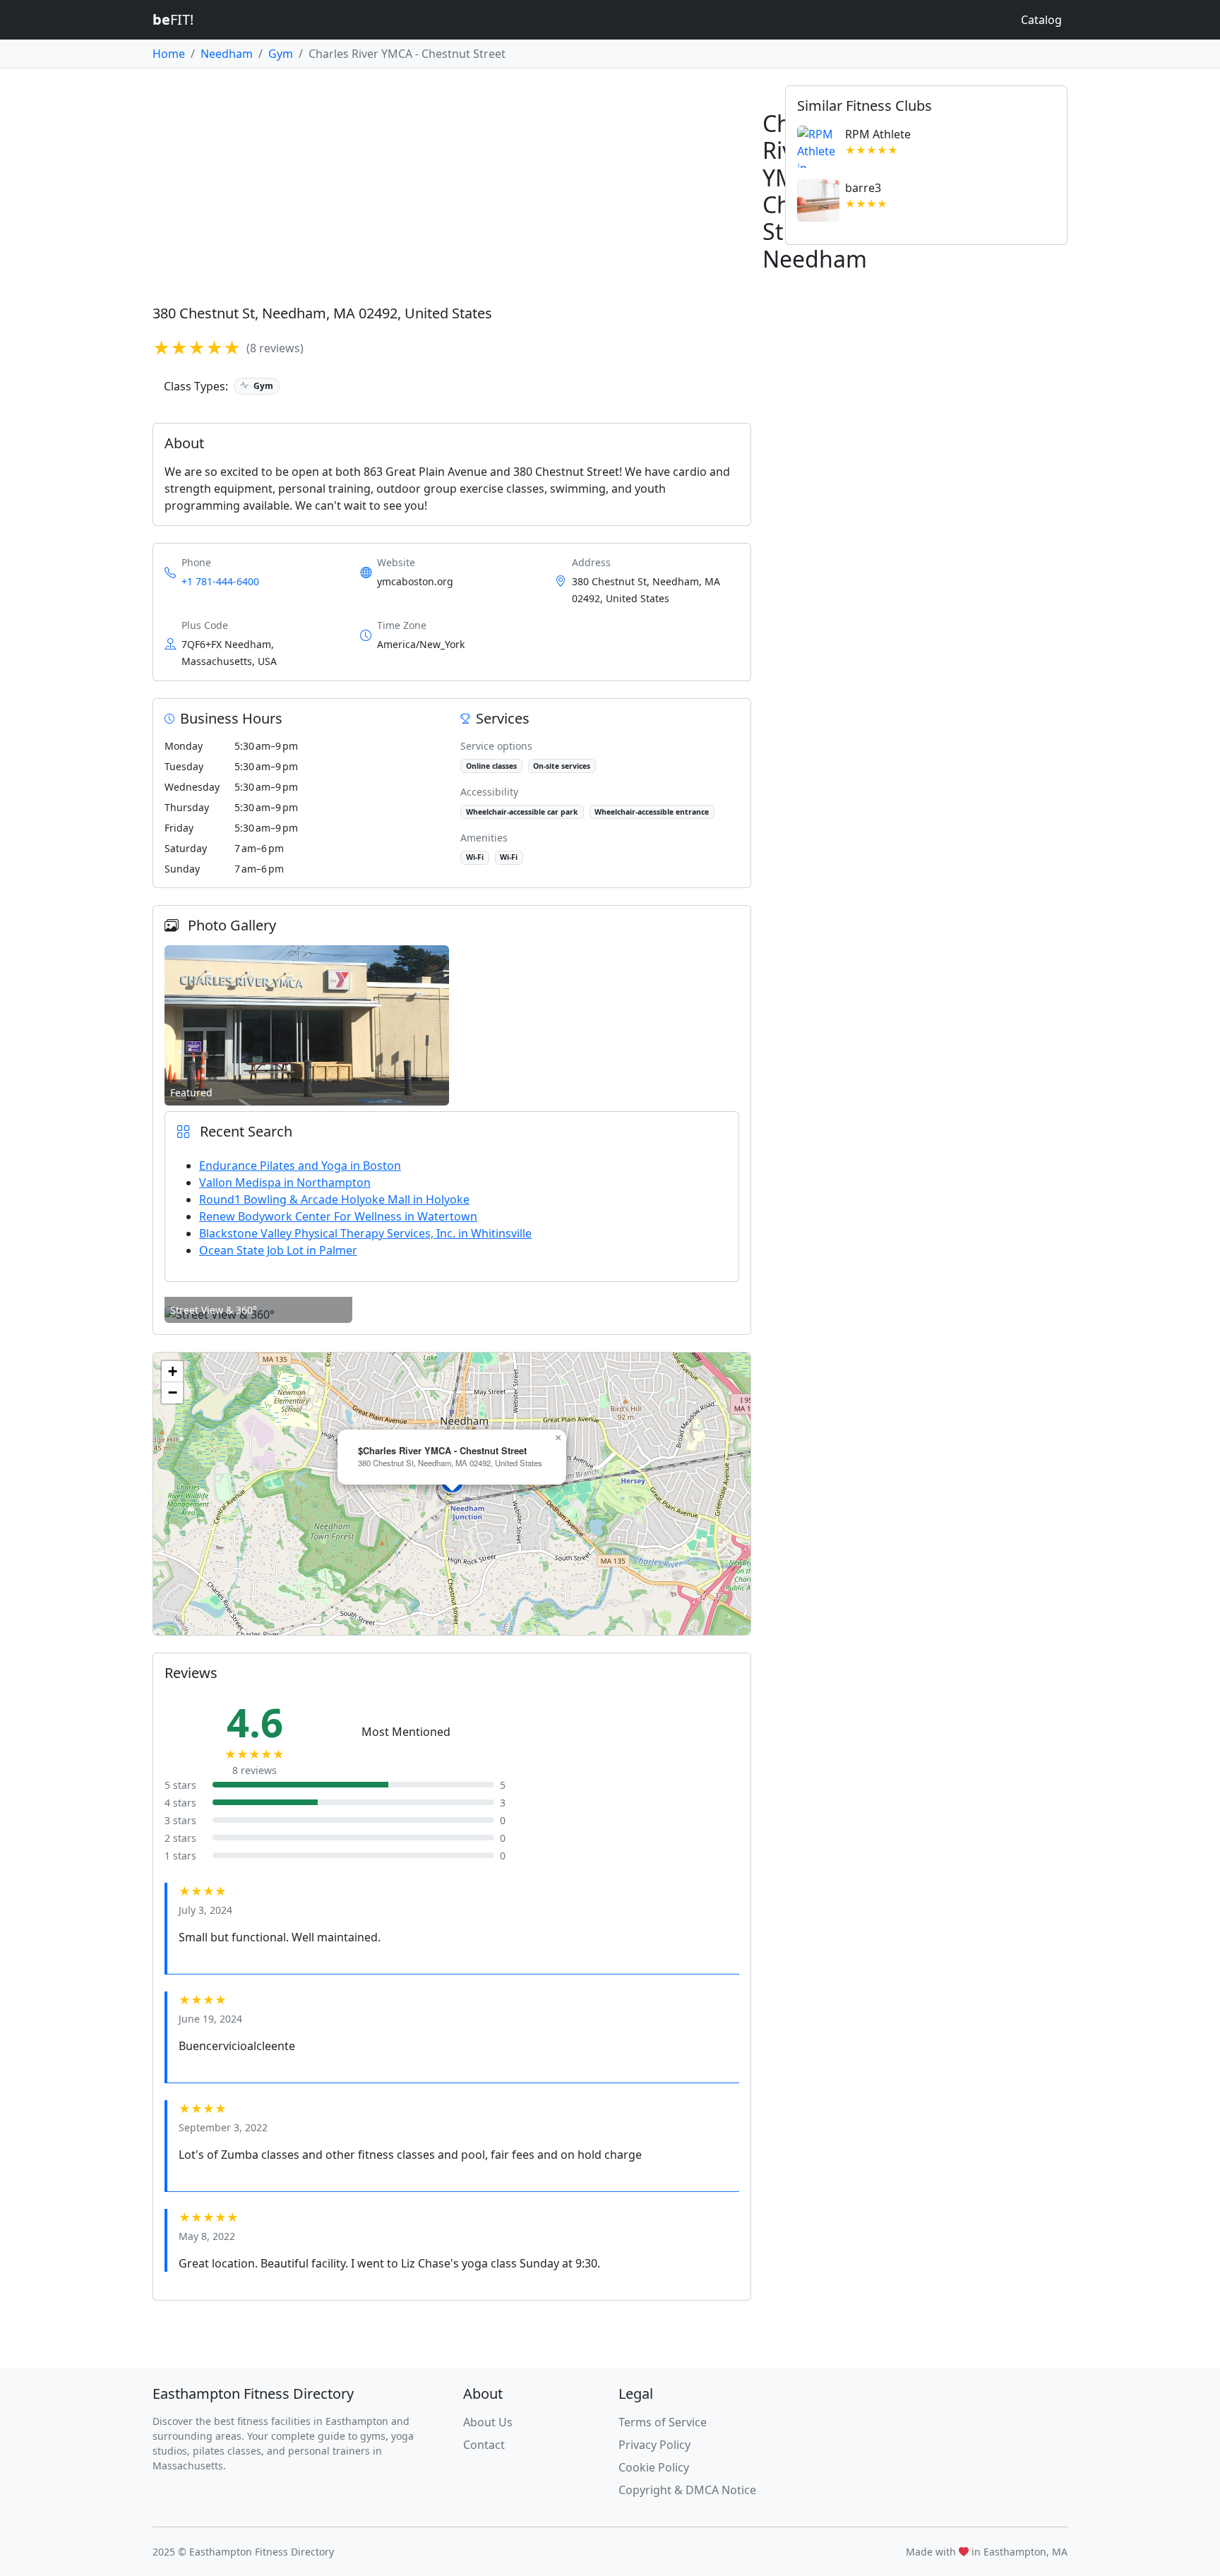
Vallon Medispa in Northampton (285, 1182)
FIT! (173, 19)
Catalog (1041, 20)
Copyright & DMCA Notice (687, 2490)
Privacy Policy (654, 2445)
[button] (558, 1438)
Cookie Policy (654, 2467)
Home (169, 54)
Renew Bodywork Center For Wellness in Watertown (338, 1216)
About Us (488, 2422)
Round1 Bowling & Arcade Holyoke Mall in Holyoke (334, 1199)
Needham (227, 54)
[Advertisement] (576, 191)
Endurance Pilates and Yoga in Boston (300, 1166)
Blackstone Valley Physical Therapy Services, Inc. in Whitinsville (365, 1233)
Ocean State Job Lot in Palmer (278, 1250)
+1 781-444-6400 (220, 581)
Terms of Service (663, 2422)
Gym (281, 54)
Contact (484, 2445)
